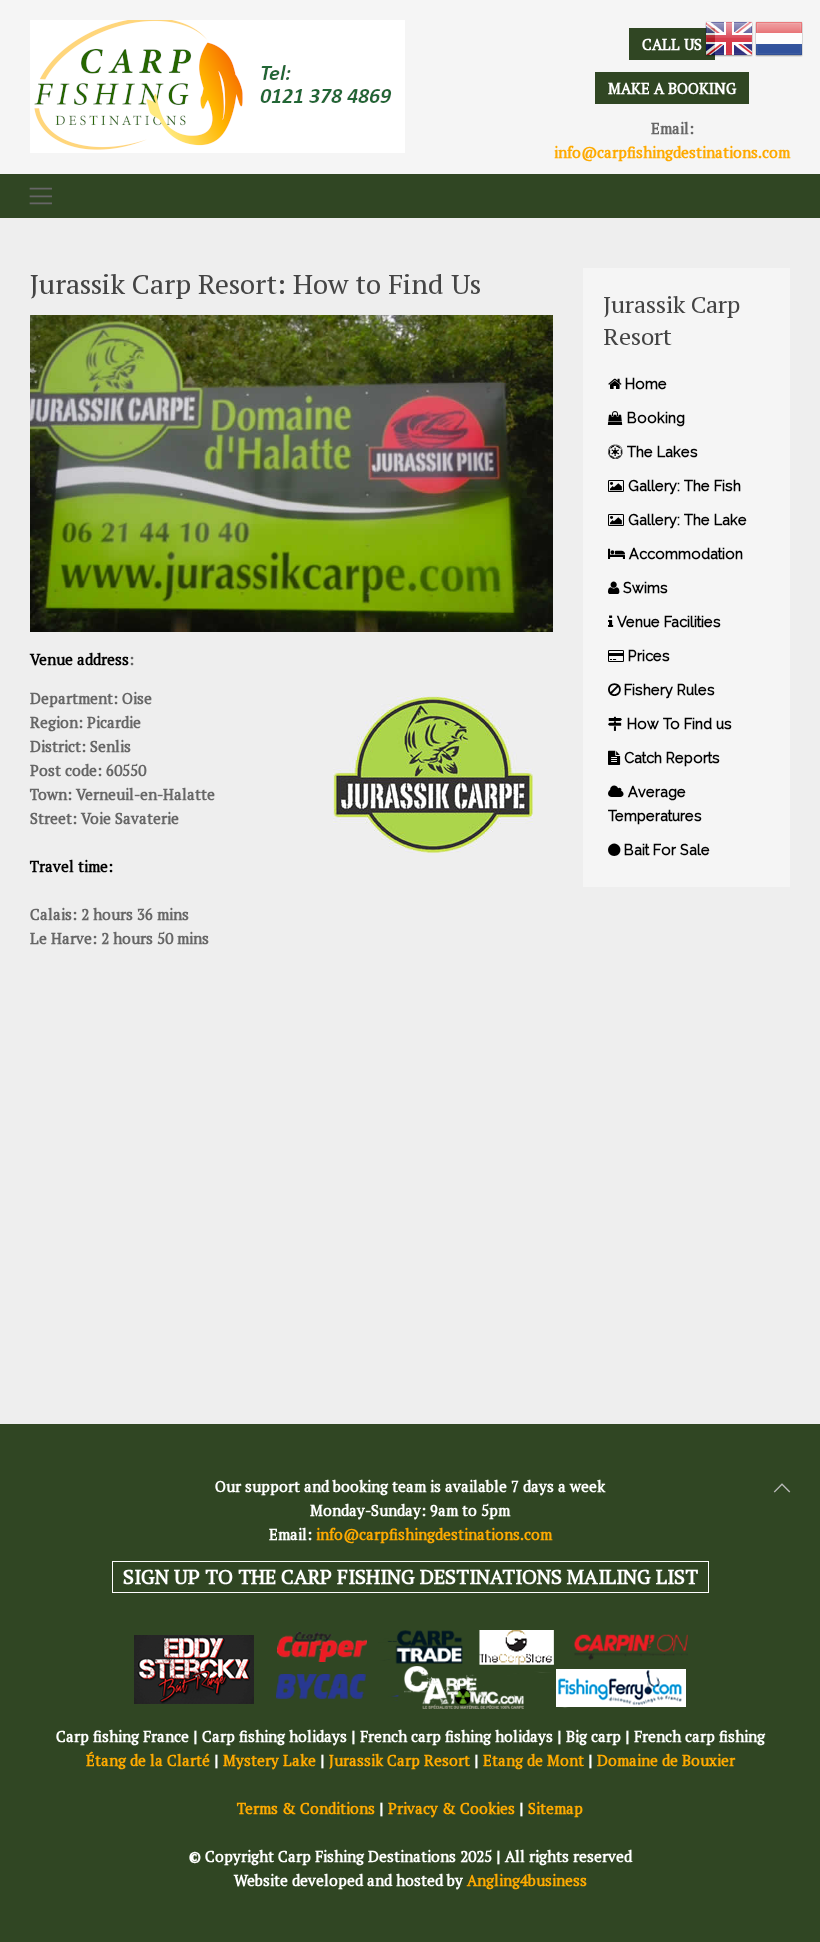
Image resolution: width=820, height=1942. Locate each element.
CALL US (672, 44)
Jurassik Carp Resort (399, 1760)
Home (644, 383)
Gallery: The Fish (682, 485)
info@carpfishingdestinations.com (672, 152)
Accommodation (684, 553)
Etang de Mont (533, 1760)
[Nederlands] (780, 37)
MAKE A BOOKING (672, 88)
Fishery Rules (667, 689)
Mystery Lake (269, 1760)
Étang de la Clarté (148, 1760)
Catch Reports (670, 757)
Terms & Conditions (306, 1808)
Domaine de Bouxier (666, 1760)
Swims (643, 587)
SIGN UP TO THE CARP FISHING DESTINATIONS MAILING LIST (410, 1576)
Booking (654, 417)
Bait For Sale (665, 849)
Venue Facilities (667, 621)
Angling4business (527, 1880)
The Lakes (660, 451)
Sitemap (555, 1808)
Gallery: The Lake (685, 519)
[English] (730, 37)
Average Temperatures (655, 803)
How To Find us (677, 723)
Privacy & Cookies (451, 1808)
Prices (647, 655)
